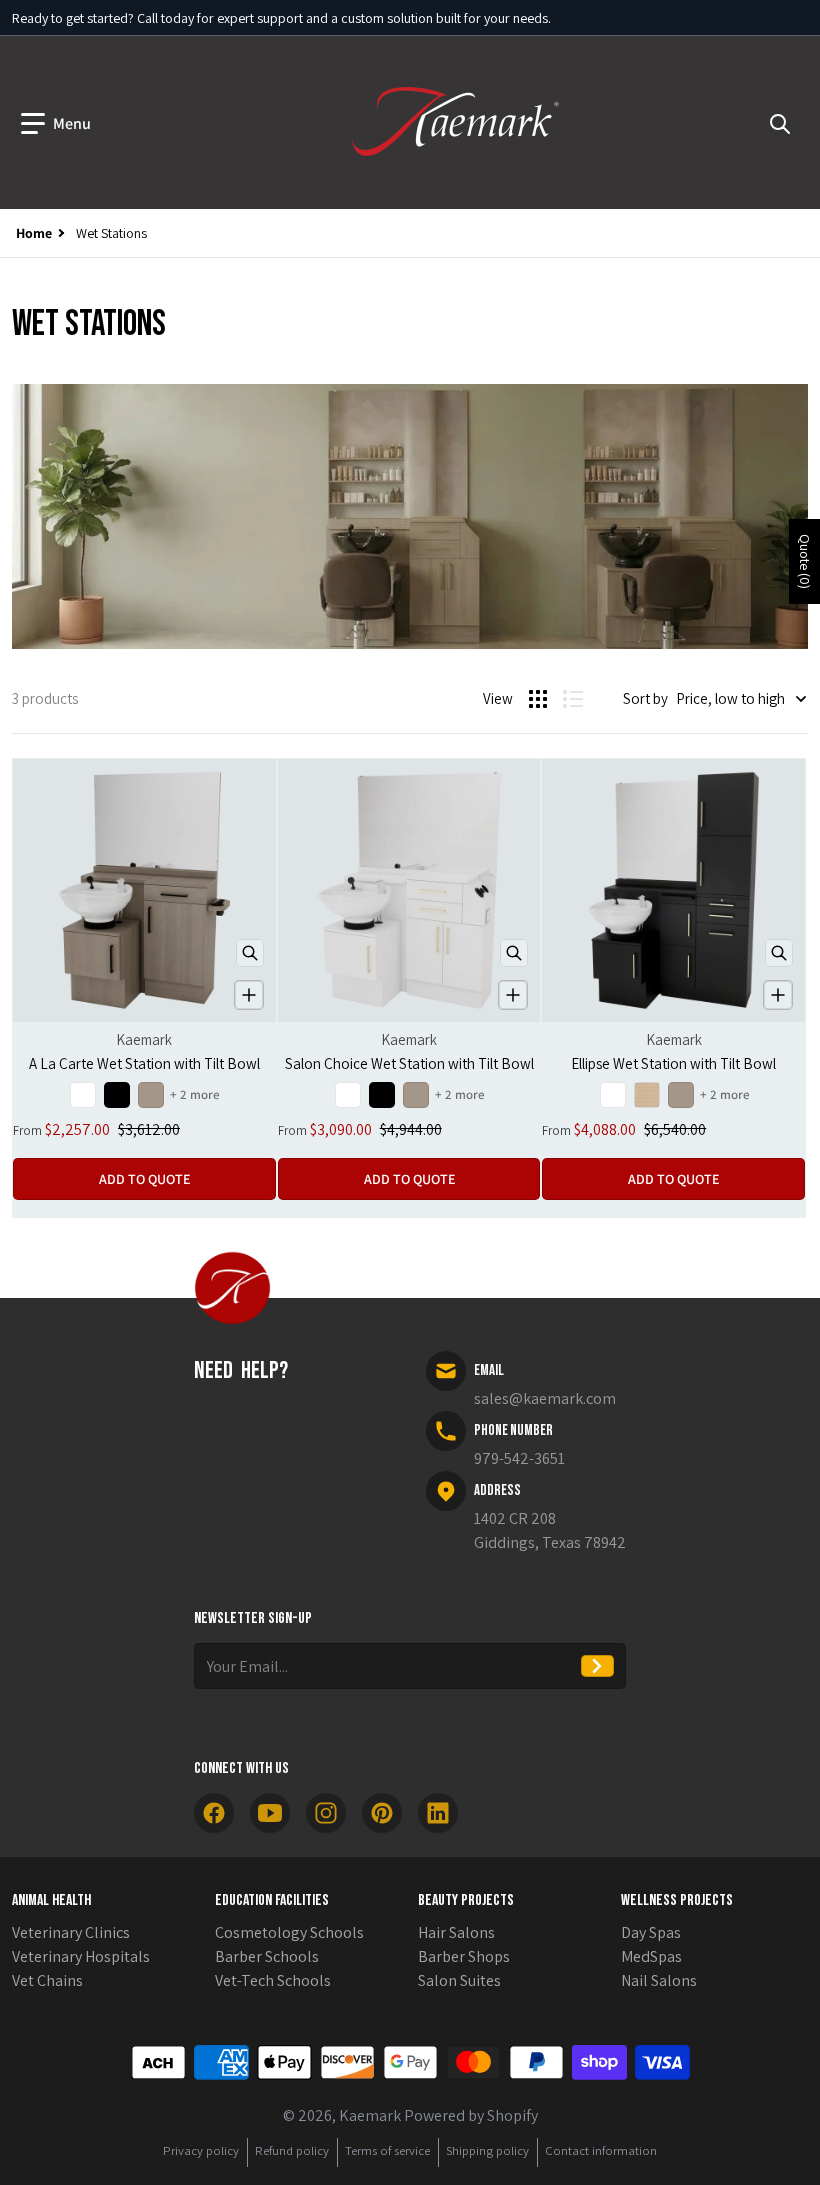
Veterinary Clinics (71, 1932)
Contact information (601, 2150)
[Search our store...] (780, 124)
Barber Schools (267, 1956)
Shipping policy (487, 2150)
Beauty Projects (466, 1900)
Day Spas (651, 1932)
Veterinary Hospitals (81, 1956)
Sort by (645, 698)
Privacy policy (201, 2150)
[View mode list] (573, 699)
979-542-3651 (519, 1458)
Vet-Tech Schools (273, 1980)
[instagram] (326, 1813)
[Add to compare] (249, 995)
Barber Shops (464, 1956)
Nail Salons (659, 1980)
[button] (56, 124)
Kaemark (370, 2115)
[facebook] (214, 1813)
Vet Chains (47, 1980)
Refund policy (292, 2150)
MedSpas (651, 1956)
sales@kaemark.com (545, 1398)
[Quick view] (250, 953)
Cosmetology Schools (289, 1932)
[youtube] (270, 1813)
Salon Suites (459, 1980)
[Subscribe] (597, 1666)
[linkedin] (438, 1813)
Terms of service (387, 2150)
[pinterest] (382, 1813)
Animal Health (51, 1900)
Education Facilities (272, 1900)
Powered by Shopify (471, 2115)
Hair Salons (456, 1932)
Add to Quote (144, 1179)
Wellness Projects (677, 1900)
